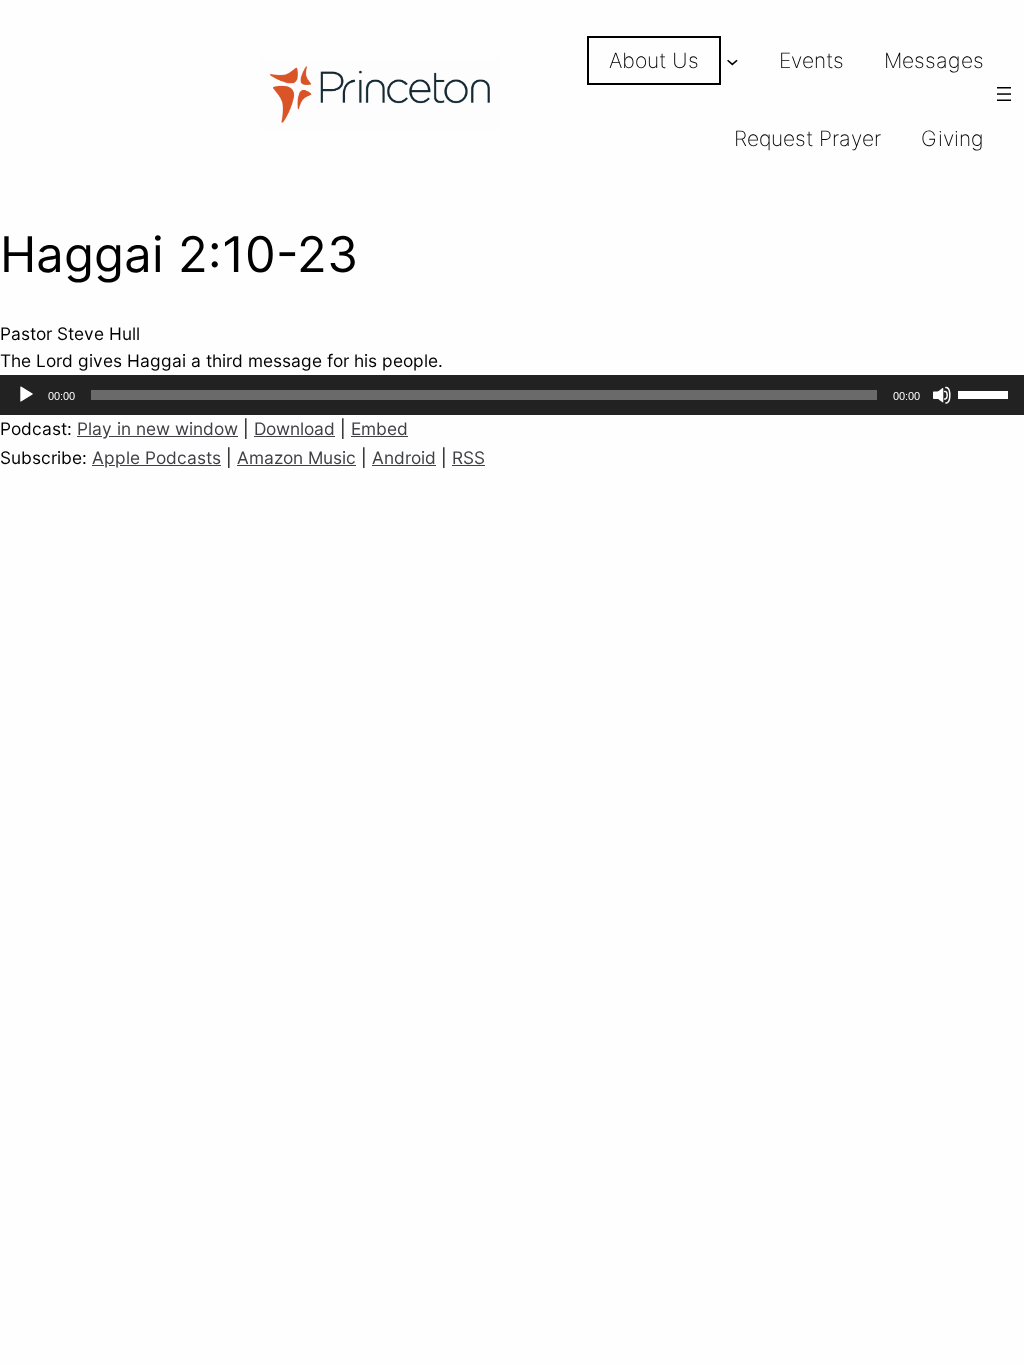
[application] (512, 395)
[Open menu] (1004, 94)
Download (294, 428)
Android (404, 457)
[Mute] (942, 395)
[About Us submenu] (732, 60)
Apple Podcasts (156, 457)
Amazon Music (296, 457)
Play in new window (157, 428)
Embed (379, 428)
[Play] (26, 395)
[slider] (986, 393)
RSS (468, 457)
